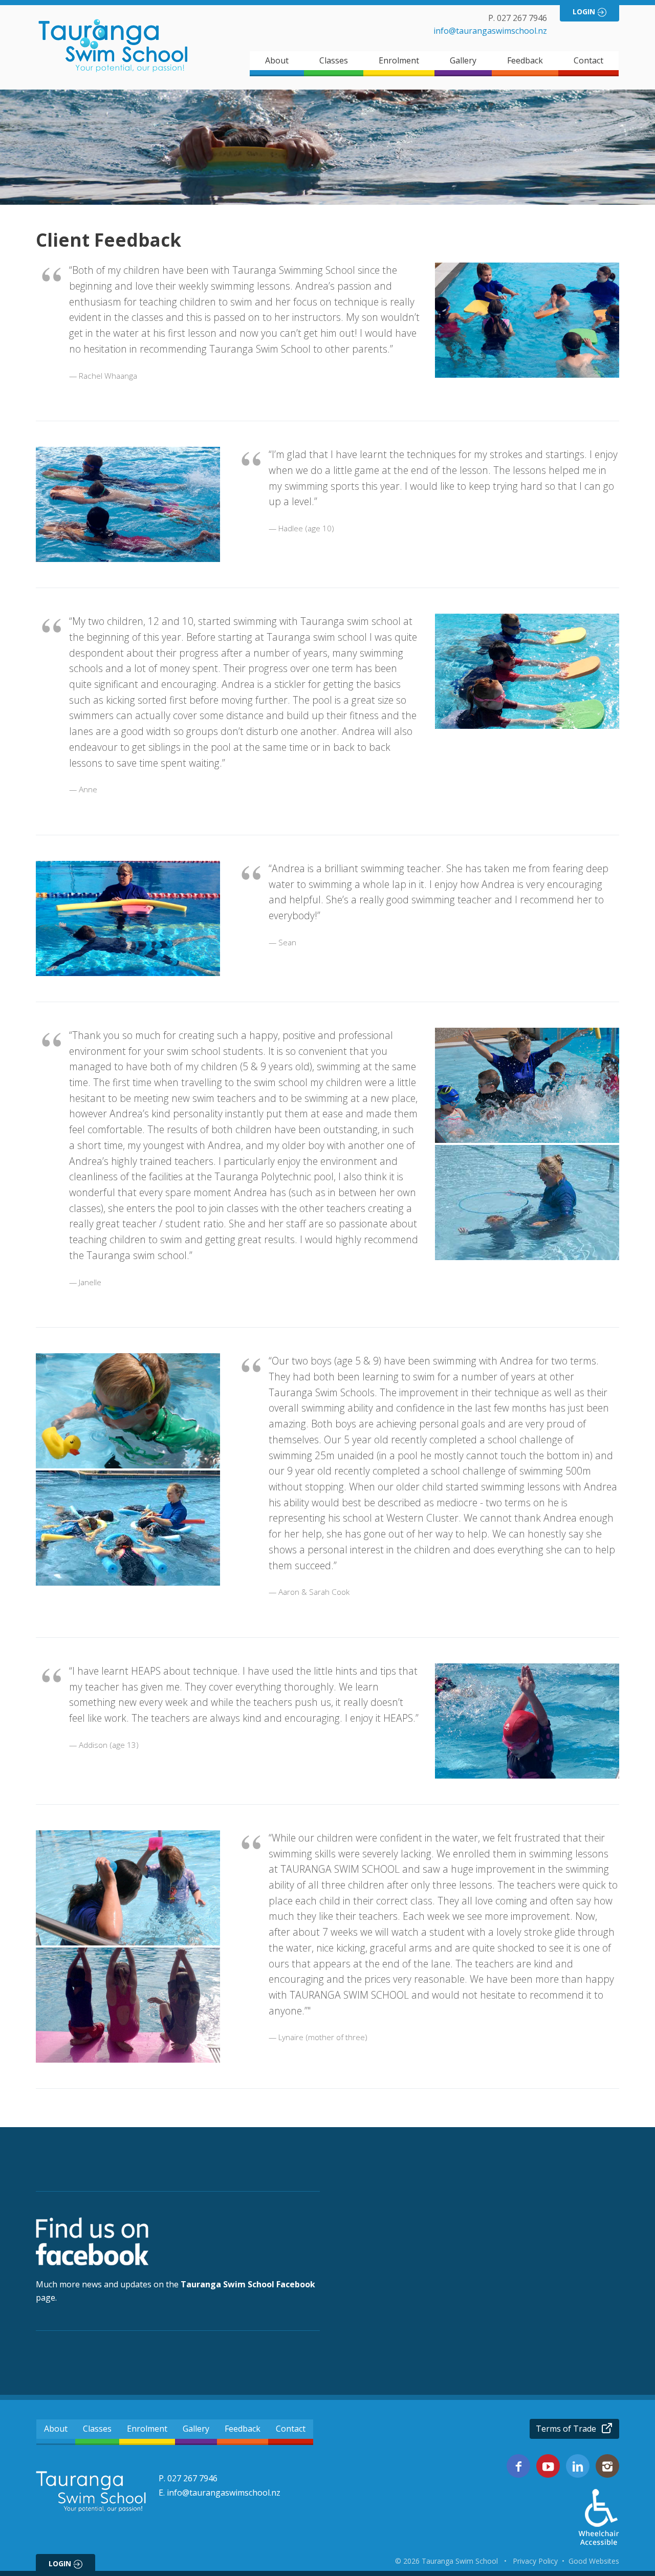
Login (585, 12)
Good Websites (594, 2561)
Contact (588, 60)
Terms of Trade (567, 2429)
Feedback (525, 60)
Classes (334, 60)
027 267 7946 (522, 18)
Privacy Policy (535, 2561)
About (277, 60)
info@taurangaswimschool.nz (490, 31)
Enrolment (399, 60)
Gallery (463, 60)
